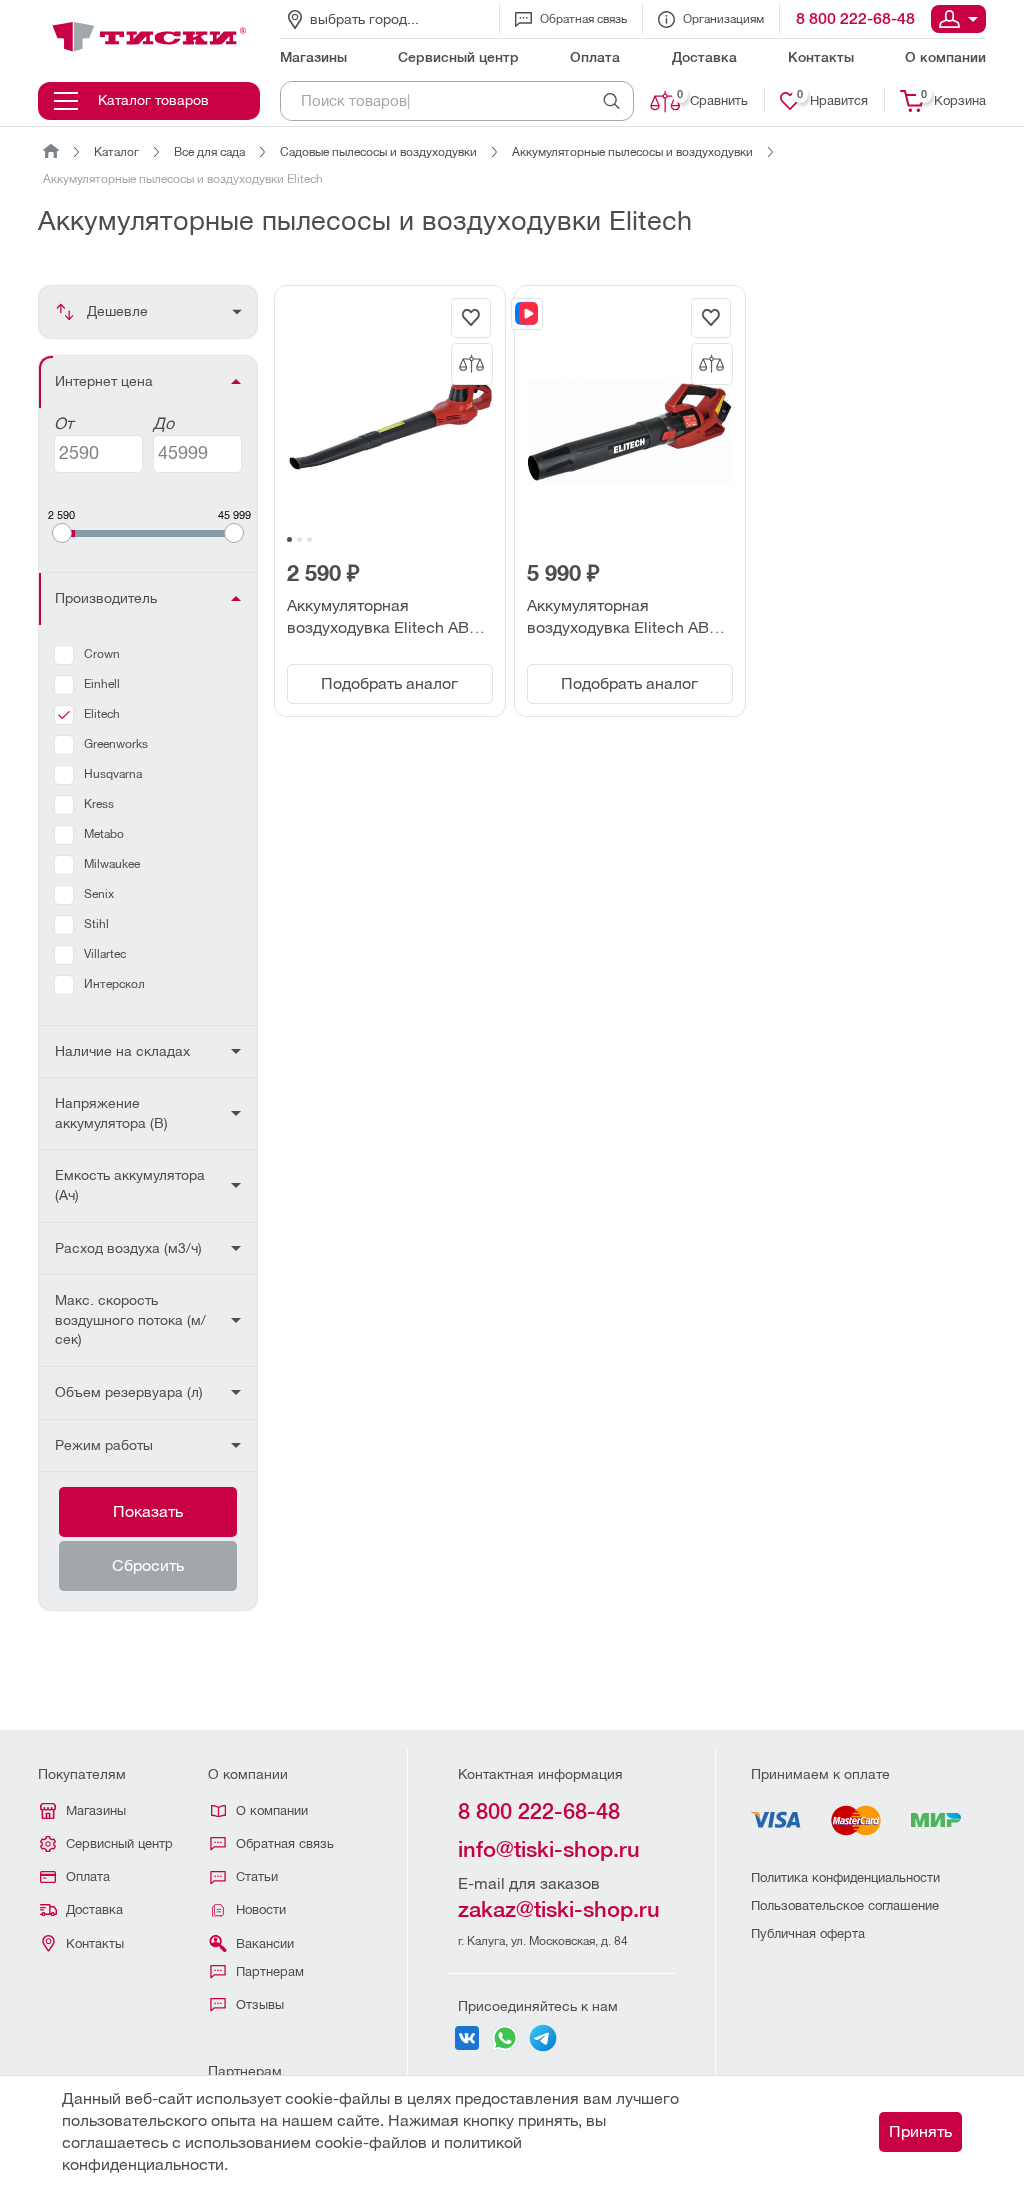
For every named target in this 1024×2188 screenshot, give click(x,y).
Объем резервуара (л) (129, 1392)
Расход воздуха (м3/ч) (128, 1248)
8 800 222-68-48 (855, 18)
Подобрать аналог (389, 683)
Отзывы (260, 2004)
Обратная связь (583, 19)
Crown (102, 654)
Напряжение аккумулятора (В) (111, 1113)
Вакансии (265, 1943)
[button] (289, 539)
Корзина (953, 98)
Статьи (257, 1876)
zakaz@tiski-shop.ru (559, 1909)
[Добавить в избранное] (471, 318)
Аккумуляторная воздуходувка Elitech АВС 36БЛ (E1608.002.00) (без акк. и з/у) (624, 618)
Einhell (102, 684)
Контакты (95, 1943)
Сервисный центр (119, 1843)
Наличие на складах (122, 1051)
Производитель (106, 598)
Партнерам (270, 1971)
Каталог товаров (153, 100)
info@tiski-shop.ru (549, 1849)
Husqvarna (113, 774)
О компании (272, 1810)
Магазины (96, 1810)
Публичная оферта (808, 1933)
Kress (99, 804)
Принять (920, 2131)
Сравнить (712, 98)
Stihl (96, 924)
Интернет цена (104, 381)
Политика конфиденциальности (845, 1877)
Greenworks (116, 744)
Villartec (105, 954)
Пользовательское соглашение (845, 1905)
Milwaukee (112, 864)
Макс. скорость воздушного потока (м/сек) (130, 1319)
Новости (261, 1909)
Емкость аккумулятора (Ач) (130, 1185)
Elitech (102, 714)
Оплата (88, 1876)
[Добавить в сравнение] (472, 364)
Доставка (94, 1909)
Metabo (104, 834)
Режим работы (104, 1445)
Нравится (832, 98)
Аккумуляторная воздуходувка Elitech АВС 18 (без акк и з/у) (384, 618)
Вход (958, 19)
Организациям (723, 19)
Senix (99, 894)
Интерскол (114, 984)
